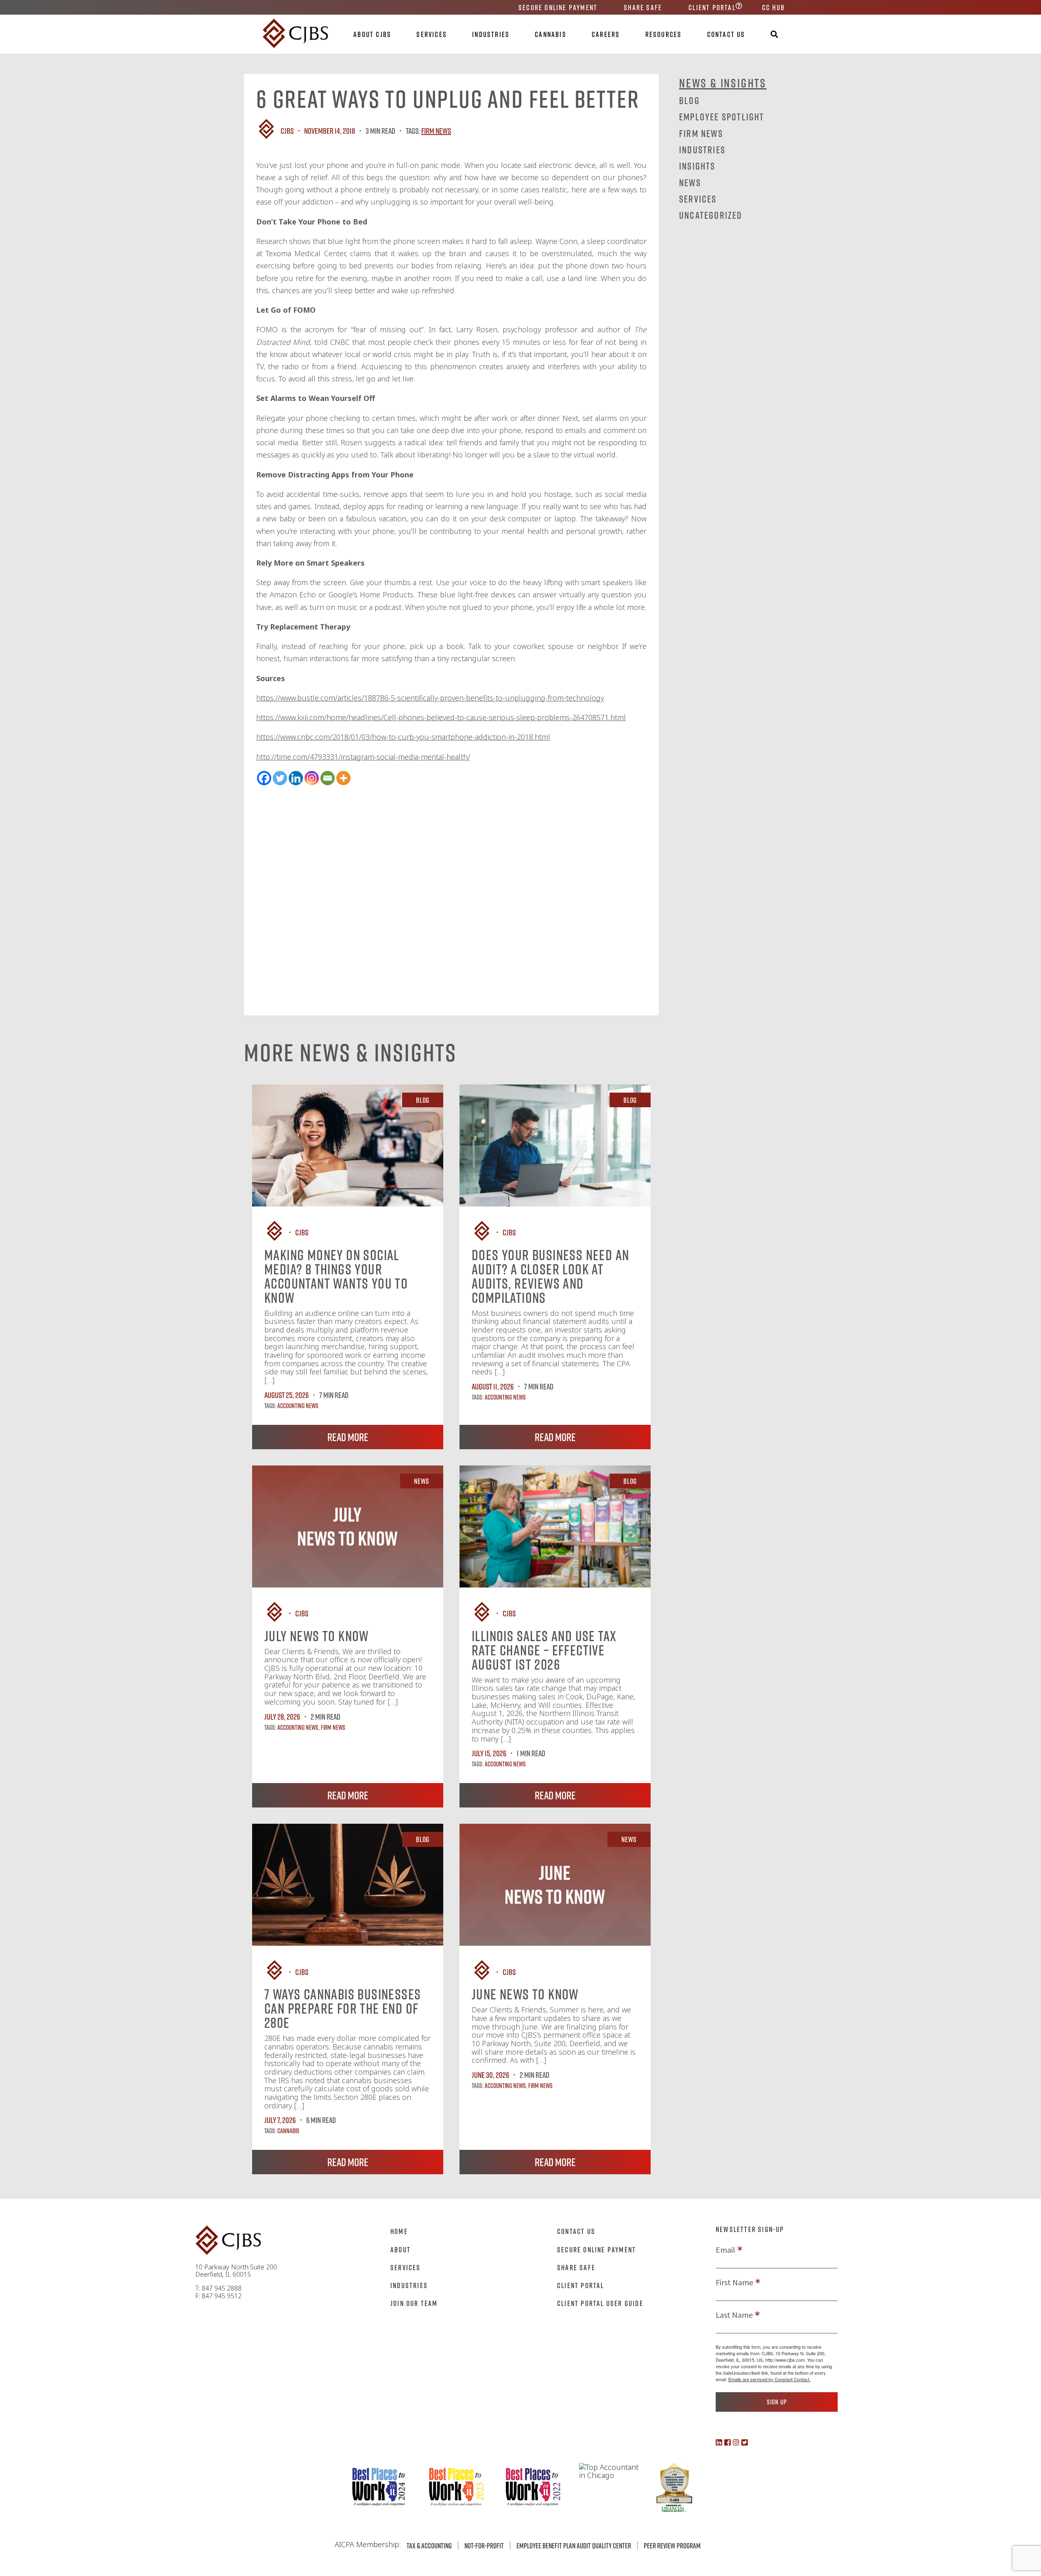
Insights (697, 166)
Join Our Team (414, 2303)
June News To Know (525, 1994)
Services (432, 34)
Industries (491, 34)
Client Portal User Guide (600, 2303)
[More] (343, 778)
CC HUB (773, 7)
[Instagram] (312, 778)
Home (399, 2231)
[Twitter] (280, 778)
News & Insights (723, 83)
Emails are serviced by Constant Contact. (769, 2379)
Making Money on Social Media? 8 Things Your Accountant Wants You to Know (336, 1276)
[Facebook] (264, 778)
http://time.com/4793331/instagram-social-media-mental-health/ (363, 757)
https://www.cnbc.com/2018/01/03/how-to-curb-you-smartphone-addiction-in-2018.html (403, 737)
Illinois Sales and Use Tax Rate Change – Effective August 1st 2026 (544, 1650)
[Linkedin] (296, 778)
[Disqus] (451, 888)
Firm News (436, 131)
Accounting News (298, 1406)
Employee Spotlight (722, 116)
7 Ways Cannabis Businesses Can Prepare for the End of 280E (343, 2008)
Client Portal (712, 7)
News (690, 182)
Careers (606, 34)
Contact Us (726, 34)
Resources (664, 34)
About (401, 2249)
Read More (348, 1437)
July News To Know (317, 1636)
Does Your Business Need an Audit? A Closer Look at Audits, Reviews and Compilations (550, 1276)
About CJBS (372, 34)
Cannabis (551, 34)
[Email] (328, 778)
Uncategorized (711, 215)
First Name (734, 2282)
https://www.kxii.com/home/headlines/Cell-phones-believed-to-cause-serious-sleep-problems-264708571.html (441, 717)
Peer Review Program (672, 2546)
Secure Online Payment (558, 7)
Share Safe (643, 7)
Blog (689, 100)
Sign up (777, 2402)
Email (725, 2250)
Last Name (734, 2315)
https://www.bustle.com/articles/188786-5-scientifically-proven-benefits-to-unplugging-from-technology (430, 698)
